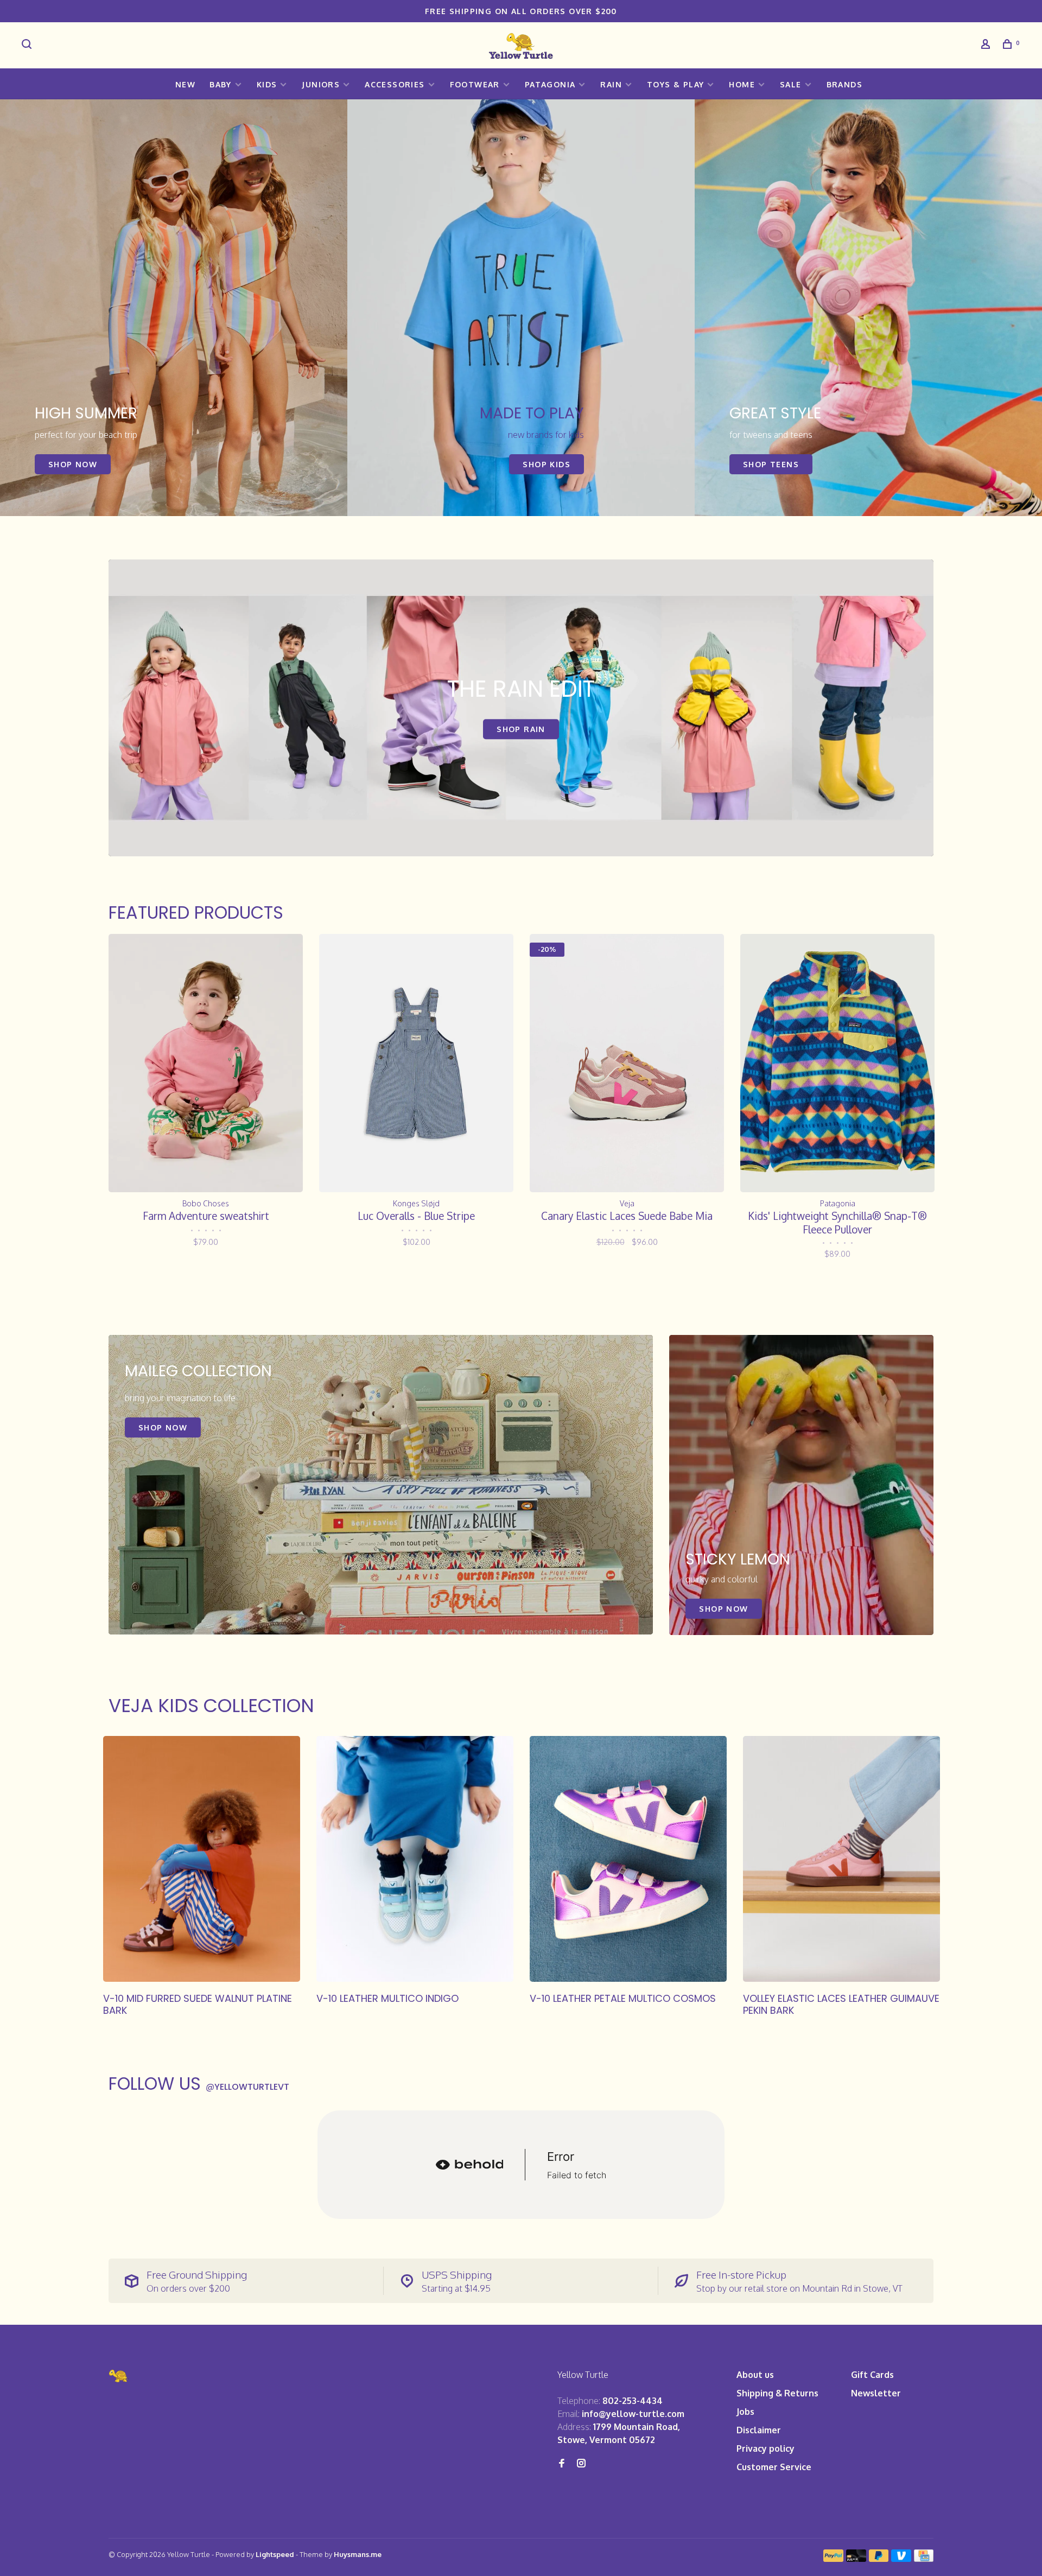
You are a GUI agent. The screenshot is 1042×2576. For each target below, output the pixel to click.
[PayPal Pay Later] (879, 2559)
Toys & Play (675, 84)
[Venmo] (901, 2559)
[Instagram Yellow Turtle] (581, 2464)
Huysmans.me (358, 2554)
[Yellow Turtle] (119, 2376)
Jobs (745, 2412)
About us (755, 2375)
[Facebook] (562, 2464)
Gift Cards (872, 2375)
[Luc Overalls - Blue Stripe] (416, 1063)
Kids (267, 84)
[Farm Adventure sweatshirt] (206, 1063)
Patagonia (550, 84)
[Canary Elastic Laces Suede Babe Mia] (627, 1063)
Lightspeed (275, 2554)
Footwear (475, 84)
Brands (844, 84)
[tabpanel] (174, 308)
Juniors (321, 84)
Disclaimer (759, 2430)
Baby (221, 84)
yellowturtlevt (247, 2087)
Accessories (395, 84)
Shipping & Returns (777, 2393)
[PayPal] (833, 2559)
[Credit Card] (924, 2559)
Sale (791, 84)
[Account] (987, 45)
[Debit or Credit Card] (856, 2559)
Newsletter (876, 2393)
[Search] (28, 45)
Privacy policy (765, 2448)
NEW (185, 84)
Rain (611, 84)
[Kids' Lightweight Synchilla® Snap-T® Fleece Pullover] (837, 1063)
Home (742, 84)
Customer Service (774, 2467)
